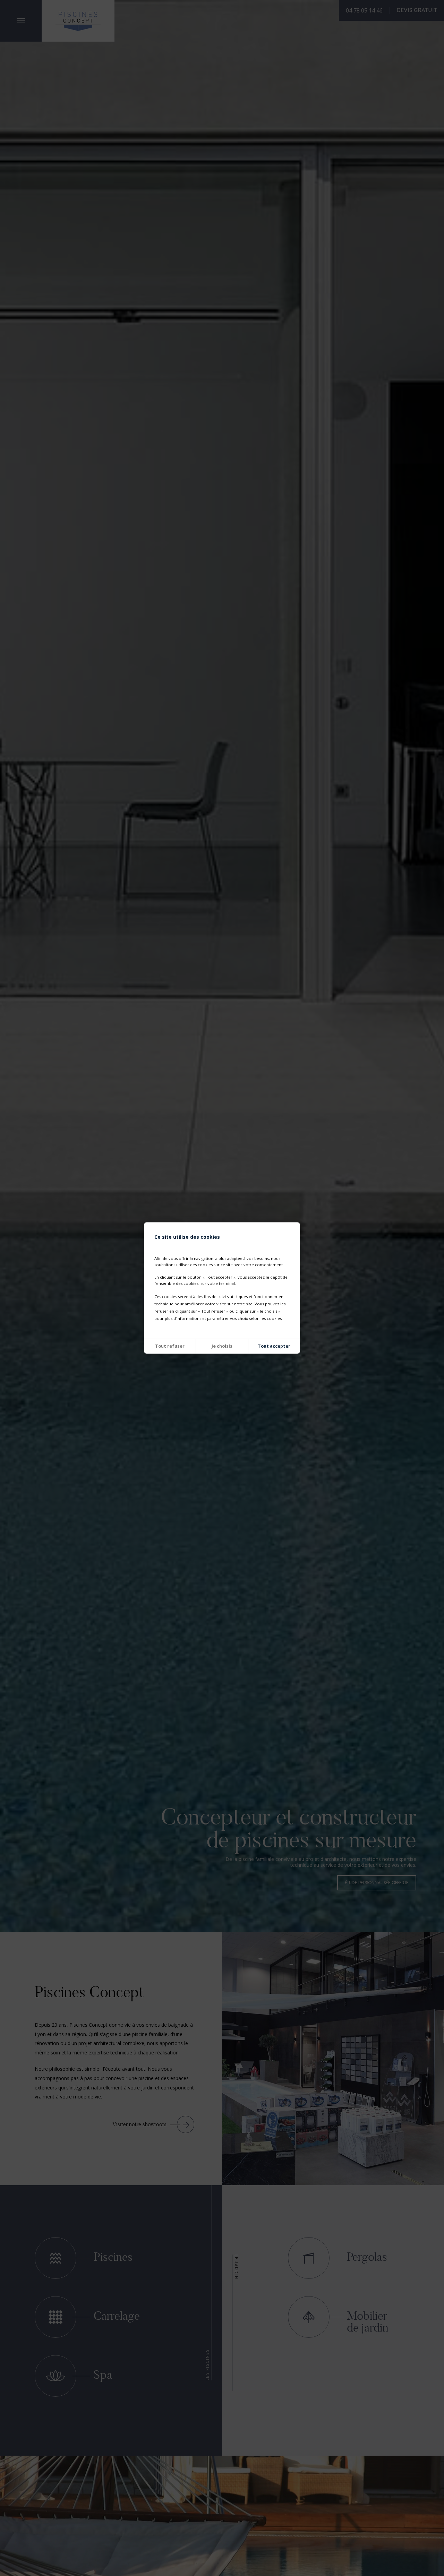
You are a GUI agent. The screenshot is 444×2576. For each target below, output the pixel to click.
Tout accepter (274, 1346)
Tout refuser (170, 1346)
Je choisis (222, 1346)
